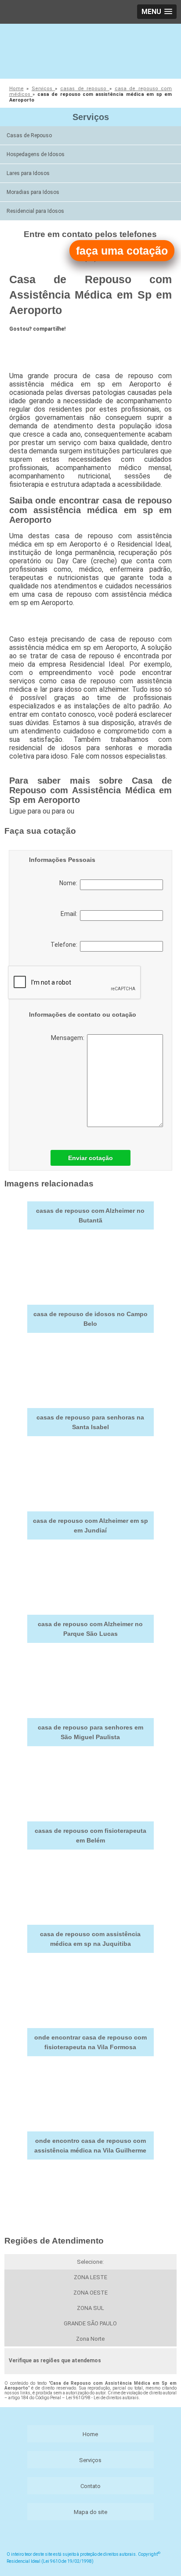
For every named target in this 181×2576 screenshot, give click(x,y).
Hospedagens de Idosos (36, 154)
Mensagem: (69, 1038)
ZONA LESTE (90, 2277)
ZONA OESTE (90, 2293)
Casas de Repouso (29, 135)
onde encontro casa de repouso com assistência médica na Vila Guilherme (90, 2145)
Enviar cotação (90, 1158)
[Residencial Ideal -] (90, 50)
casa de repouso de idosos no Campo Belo (90, 1319)
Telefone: (65, 945)
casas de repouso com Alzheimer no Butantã (90, 1215)
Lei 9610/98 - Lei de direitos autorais (102, 2398)
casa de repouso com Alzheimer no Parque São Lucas (90, 1629)
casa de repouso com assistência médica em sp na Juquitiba (90, 1939)
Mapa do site (90, 2512)
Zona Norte (90, 2339)
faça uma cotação (122, 251)
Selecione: (90, 2262)
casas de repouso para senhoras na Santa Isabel (90, 1422)
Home (90, 2434)
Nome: (70, 883)
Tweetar (26, 344)
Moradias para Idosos (33, 192)
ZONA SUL (90, 2308)
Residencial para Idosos (35, 211)
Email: (70, 914)
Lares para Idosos (28, 173)
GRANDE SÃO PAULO (90, 2323)
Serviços (91, 117)
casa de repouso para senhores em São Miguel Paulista (90, 1732)
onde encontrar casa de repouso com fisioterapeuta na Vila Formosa (90, 2042)
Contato (90, 2486)
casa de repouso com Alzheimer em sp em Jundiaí (90, 1525)
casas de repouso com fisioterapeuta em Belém (90, 1835)
